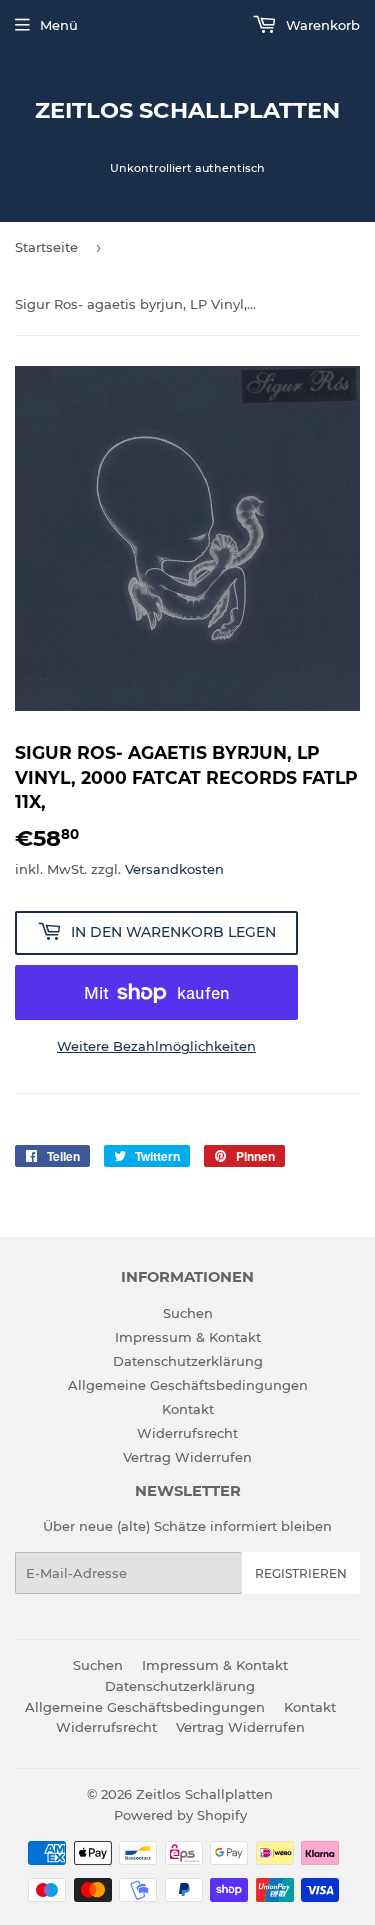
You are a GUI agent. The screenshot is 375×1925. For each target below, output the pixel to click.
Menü (59, 25)
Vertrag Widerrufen (187, 1457)
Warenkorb (321, 25)
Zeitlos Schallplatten (187, 110)
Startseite (46, 247)
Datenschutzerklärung (188, 1361)
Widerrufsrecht (187, 1433)
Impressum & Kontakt (188, 1337)
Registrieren (301, 1573)
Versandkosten (174, 869)
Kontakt (188, 1409)
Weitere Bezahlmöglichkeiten (156, 1046)
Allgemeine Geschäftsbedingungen (188, 1385)
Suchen (188, 1313)
